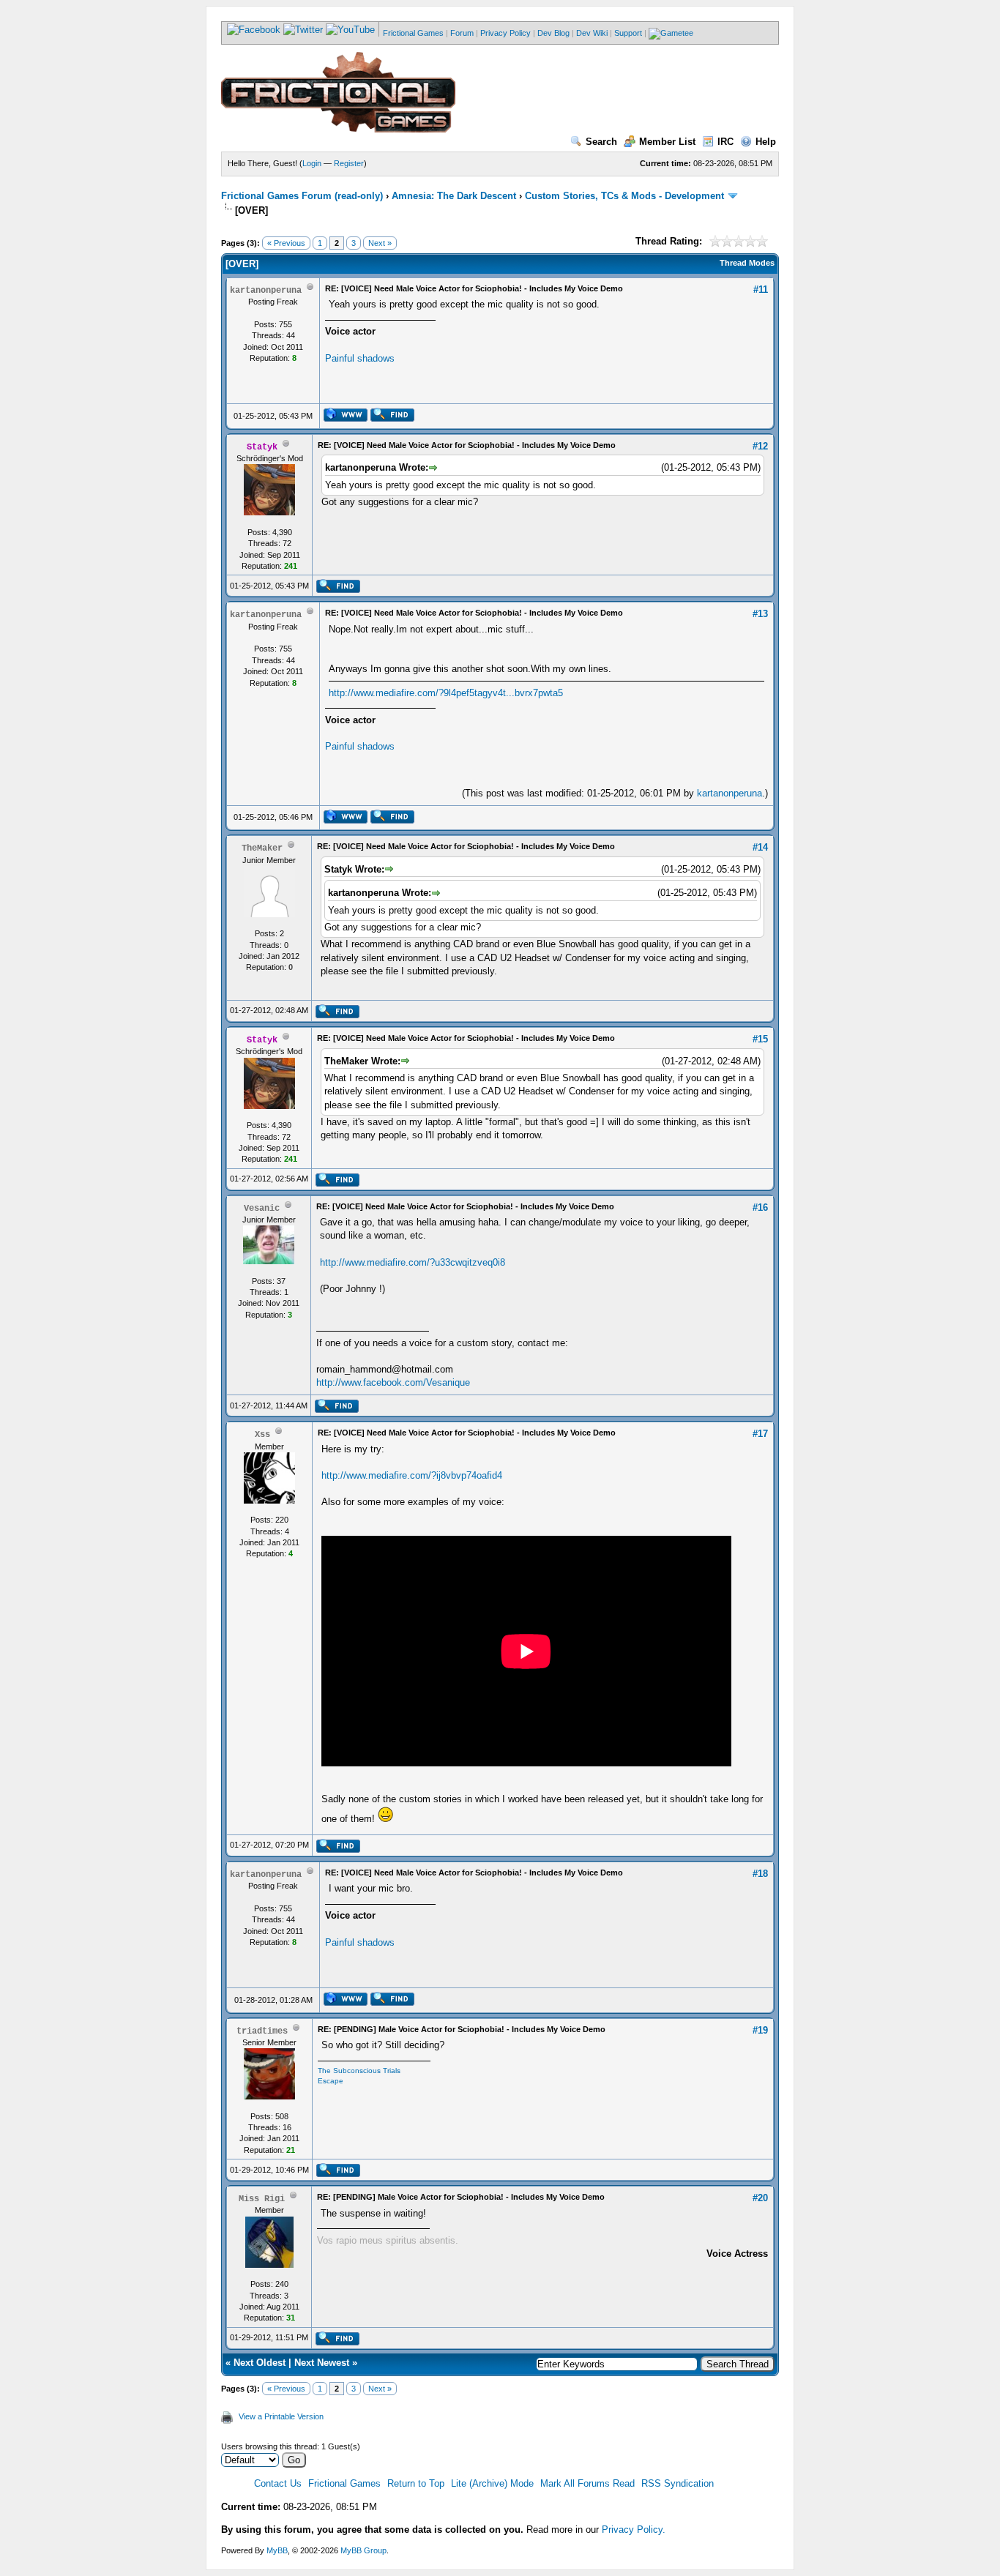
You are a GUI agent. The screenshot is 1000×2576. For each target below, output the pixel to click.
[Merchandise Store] (671, 33)
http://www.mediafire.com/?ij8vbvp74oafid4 (412, 1475)
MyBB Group (363, 2550)
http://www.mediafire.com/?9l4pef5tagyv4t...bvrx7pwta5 (446, 693)
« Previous (286, 243)
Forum (462, 33)
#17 (760, 1434)
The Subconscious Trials (359, 2071)
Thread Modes (747, 263)
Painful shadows (360, 358)
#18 (760, 1874)
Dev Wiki (592, 33)
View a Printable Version (281, 2416)
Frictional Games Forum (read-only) (302, 196)
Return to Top (416, 2483)
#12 (760, 446)
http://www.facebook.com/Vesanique (393, 1382)
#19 (760, 2030)
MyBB (277, 2550)
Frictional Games (413, 33)
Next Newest (322, 2363)
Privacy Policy (505, 33)
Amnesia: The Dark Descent (454, 196)
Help (766, 142)
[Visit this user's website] (345, 419)
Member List (667, 142)
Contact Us (278, 2483)
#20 (760, 2198)
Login (312, 163)
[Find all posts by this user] (392, 419)
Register (349, 163)
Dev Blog (553, 33)
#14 (760, 847)
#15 (760, 1039)
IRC (725, 142)
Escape (331, 2081)
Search (601, 142)
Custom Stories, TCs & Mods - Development (624, 196)
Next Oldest (260, 2363)
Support (628, 33)
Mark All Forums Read (587, 2483)
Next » (380, 243)
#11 (761, 290)
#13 (760, 614)
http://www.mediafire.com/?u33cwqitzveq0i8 (413, 1262)
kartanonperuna (730, 793)
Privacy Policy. (634, 2530)
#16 (760, 1207)
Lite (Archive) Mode (492, 2483)
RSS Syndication (678, 2483)
